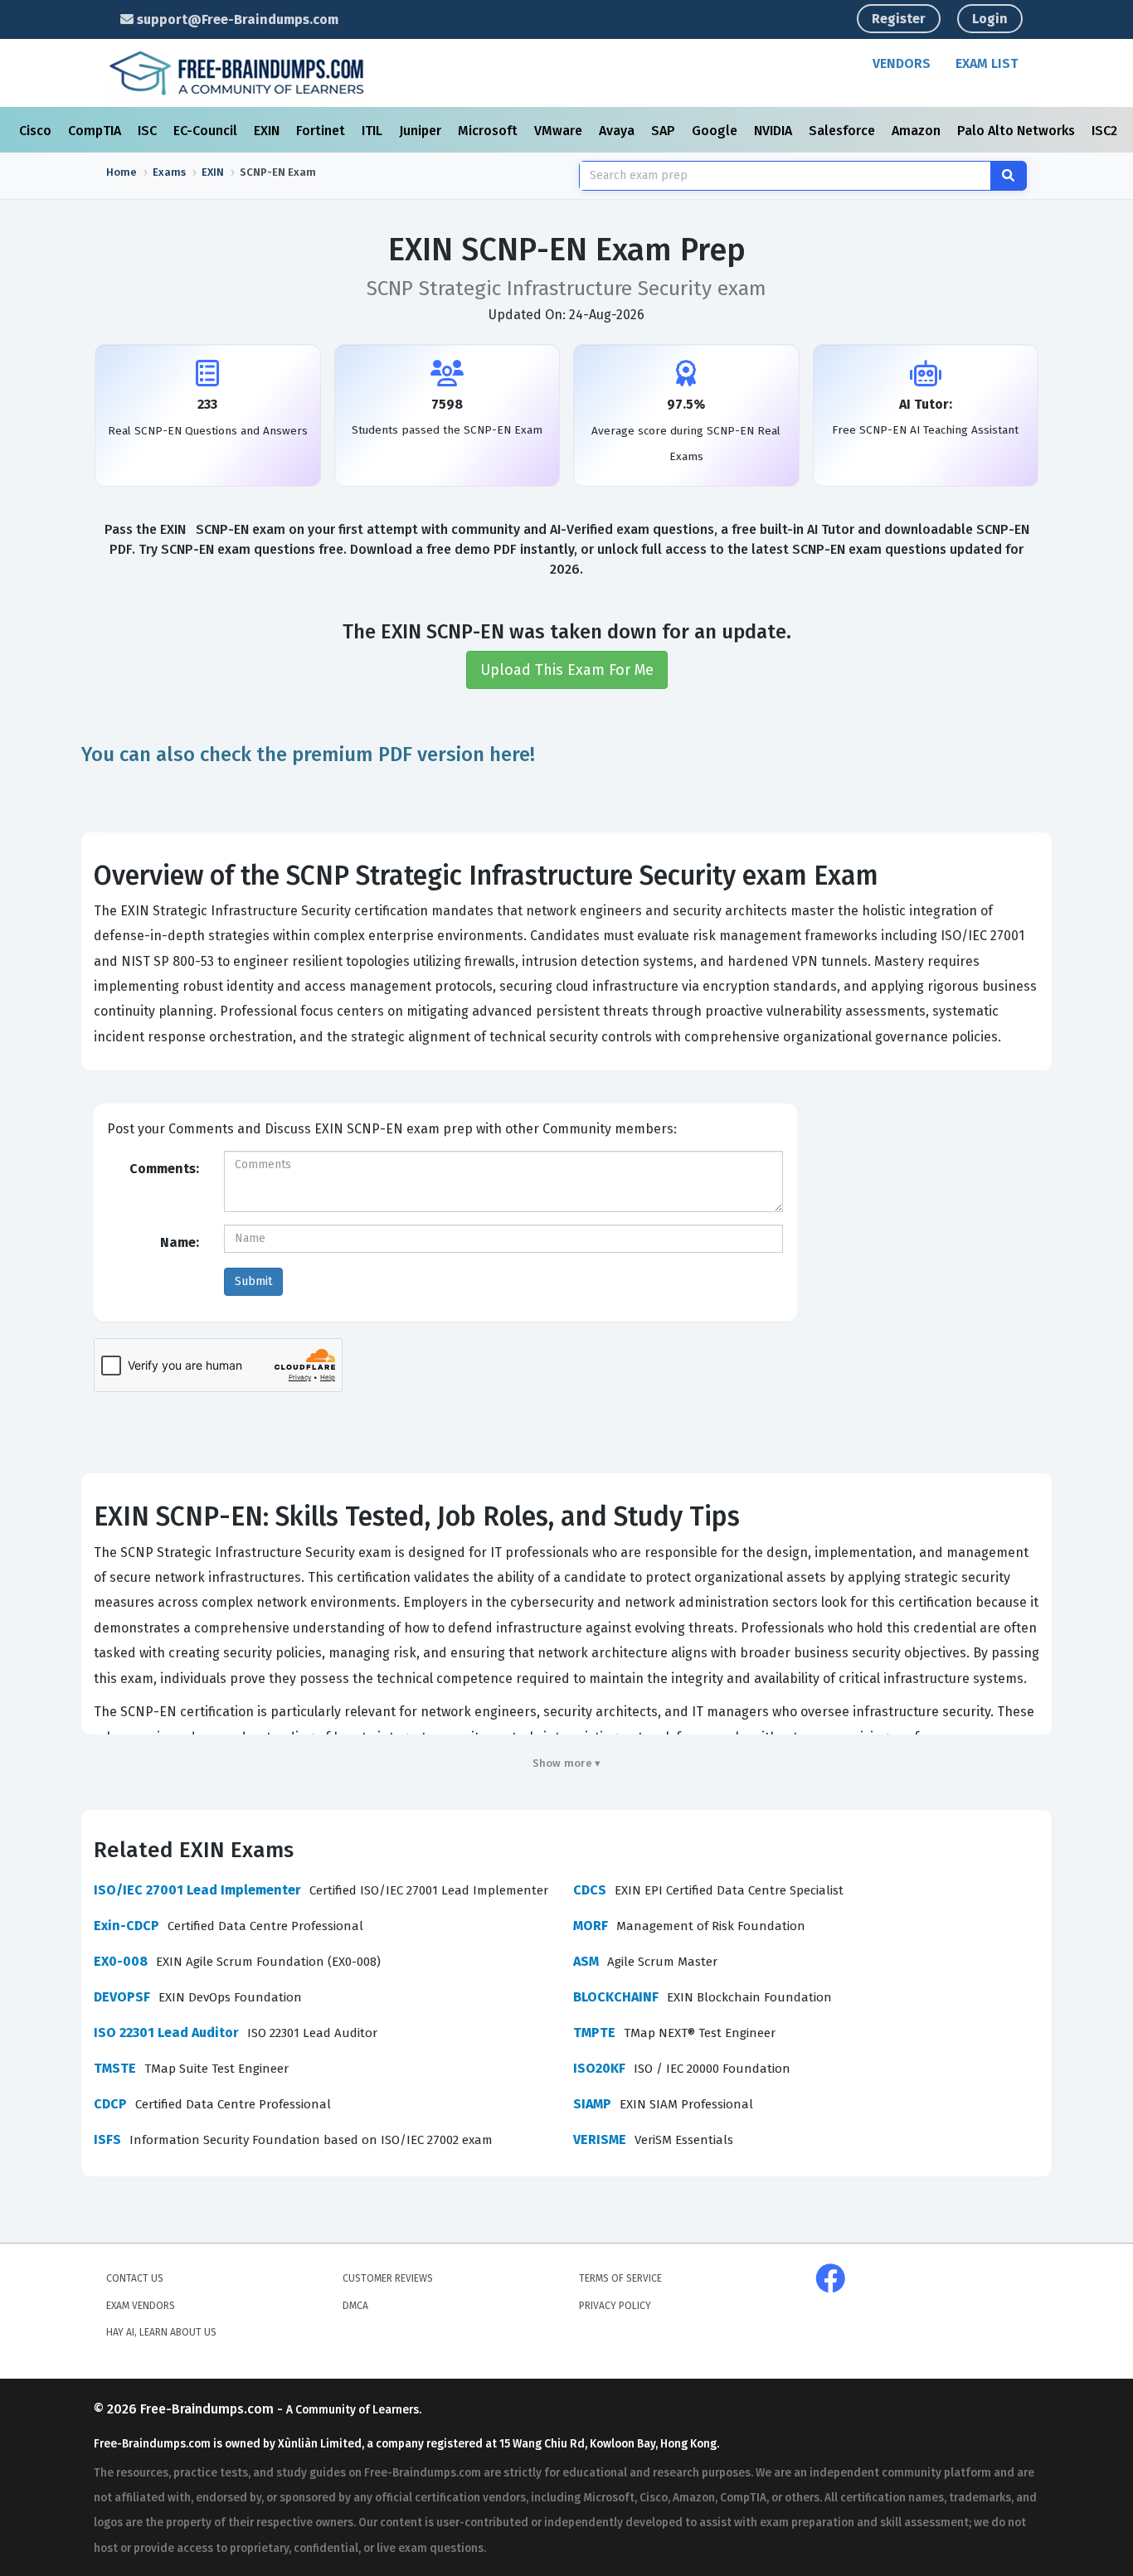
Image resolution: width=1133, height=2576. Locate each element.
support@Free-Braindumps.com (236, 19)
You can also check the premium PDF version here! (308, 754)
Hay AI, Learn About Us (161, 2332)
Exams (169, 172)
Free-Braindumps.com (209, 2409)
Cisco (37, 131)
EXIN (268, 131)
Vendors (902, 63)
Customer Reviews (388, 2278)
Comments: (164, 1169)
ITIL (374, 131)
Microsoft (489, 131)
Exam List (987, 63)
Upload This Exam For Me (567, 670)
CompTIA (96, 131)
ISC (149, 131)
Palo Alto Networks (1018, 131)
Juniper (422, 131)
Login (990, 19)
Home (122, 172)
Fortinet (322, 131)
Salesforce (844, 131)
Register (899, 19)
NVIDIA (775, 131)
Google (716, 131)
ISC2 (1106, 131)
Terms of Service (620, 2278)
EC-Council (207, 131)
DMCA (355, 2306)
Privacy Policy (615, 2306)
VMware (560, 131)
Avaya (618, 131)
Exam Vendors (141, 2306)
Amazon (918, 131)
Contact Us (135, 2278)
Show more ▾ (567, 1763)
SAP (665, 131)
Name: (180, 1242)
